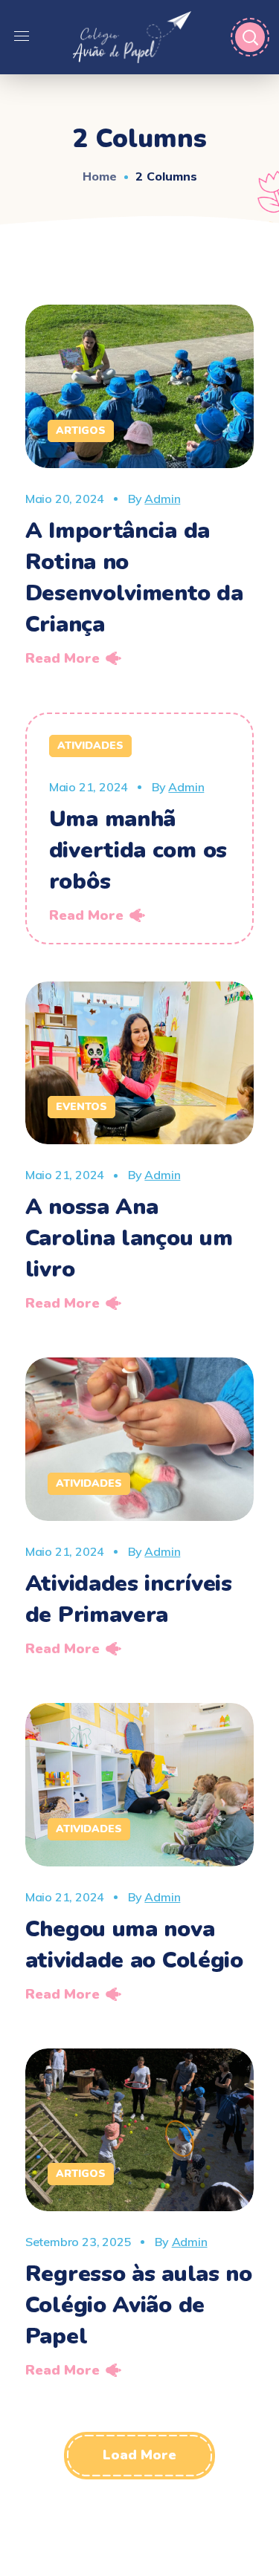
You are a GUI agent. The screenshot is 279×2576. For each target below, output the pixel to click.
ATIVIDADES (90, 746)
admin (162, 499)
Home (100, 176)
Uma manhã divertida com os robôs (138, 850)
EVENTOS (81, 1107)
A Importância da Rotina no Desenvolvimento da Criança (134, 578)
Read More (62, 658)
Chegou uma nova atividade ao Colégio (134, 1945)
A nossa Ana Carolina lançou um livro (129, 1238)
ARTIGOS (81, 431)
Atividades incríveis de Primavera (129, 1599)
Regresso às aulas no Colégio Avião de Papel (139, 2305)
